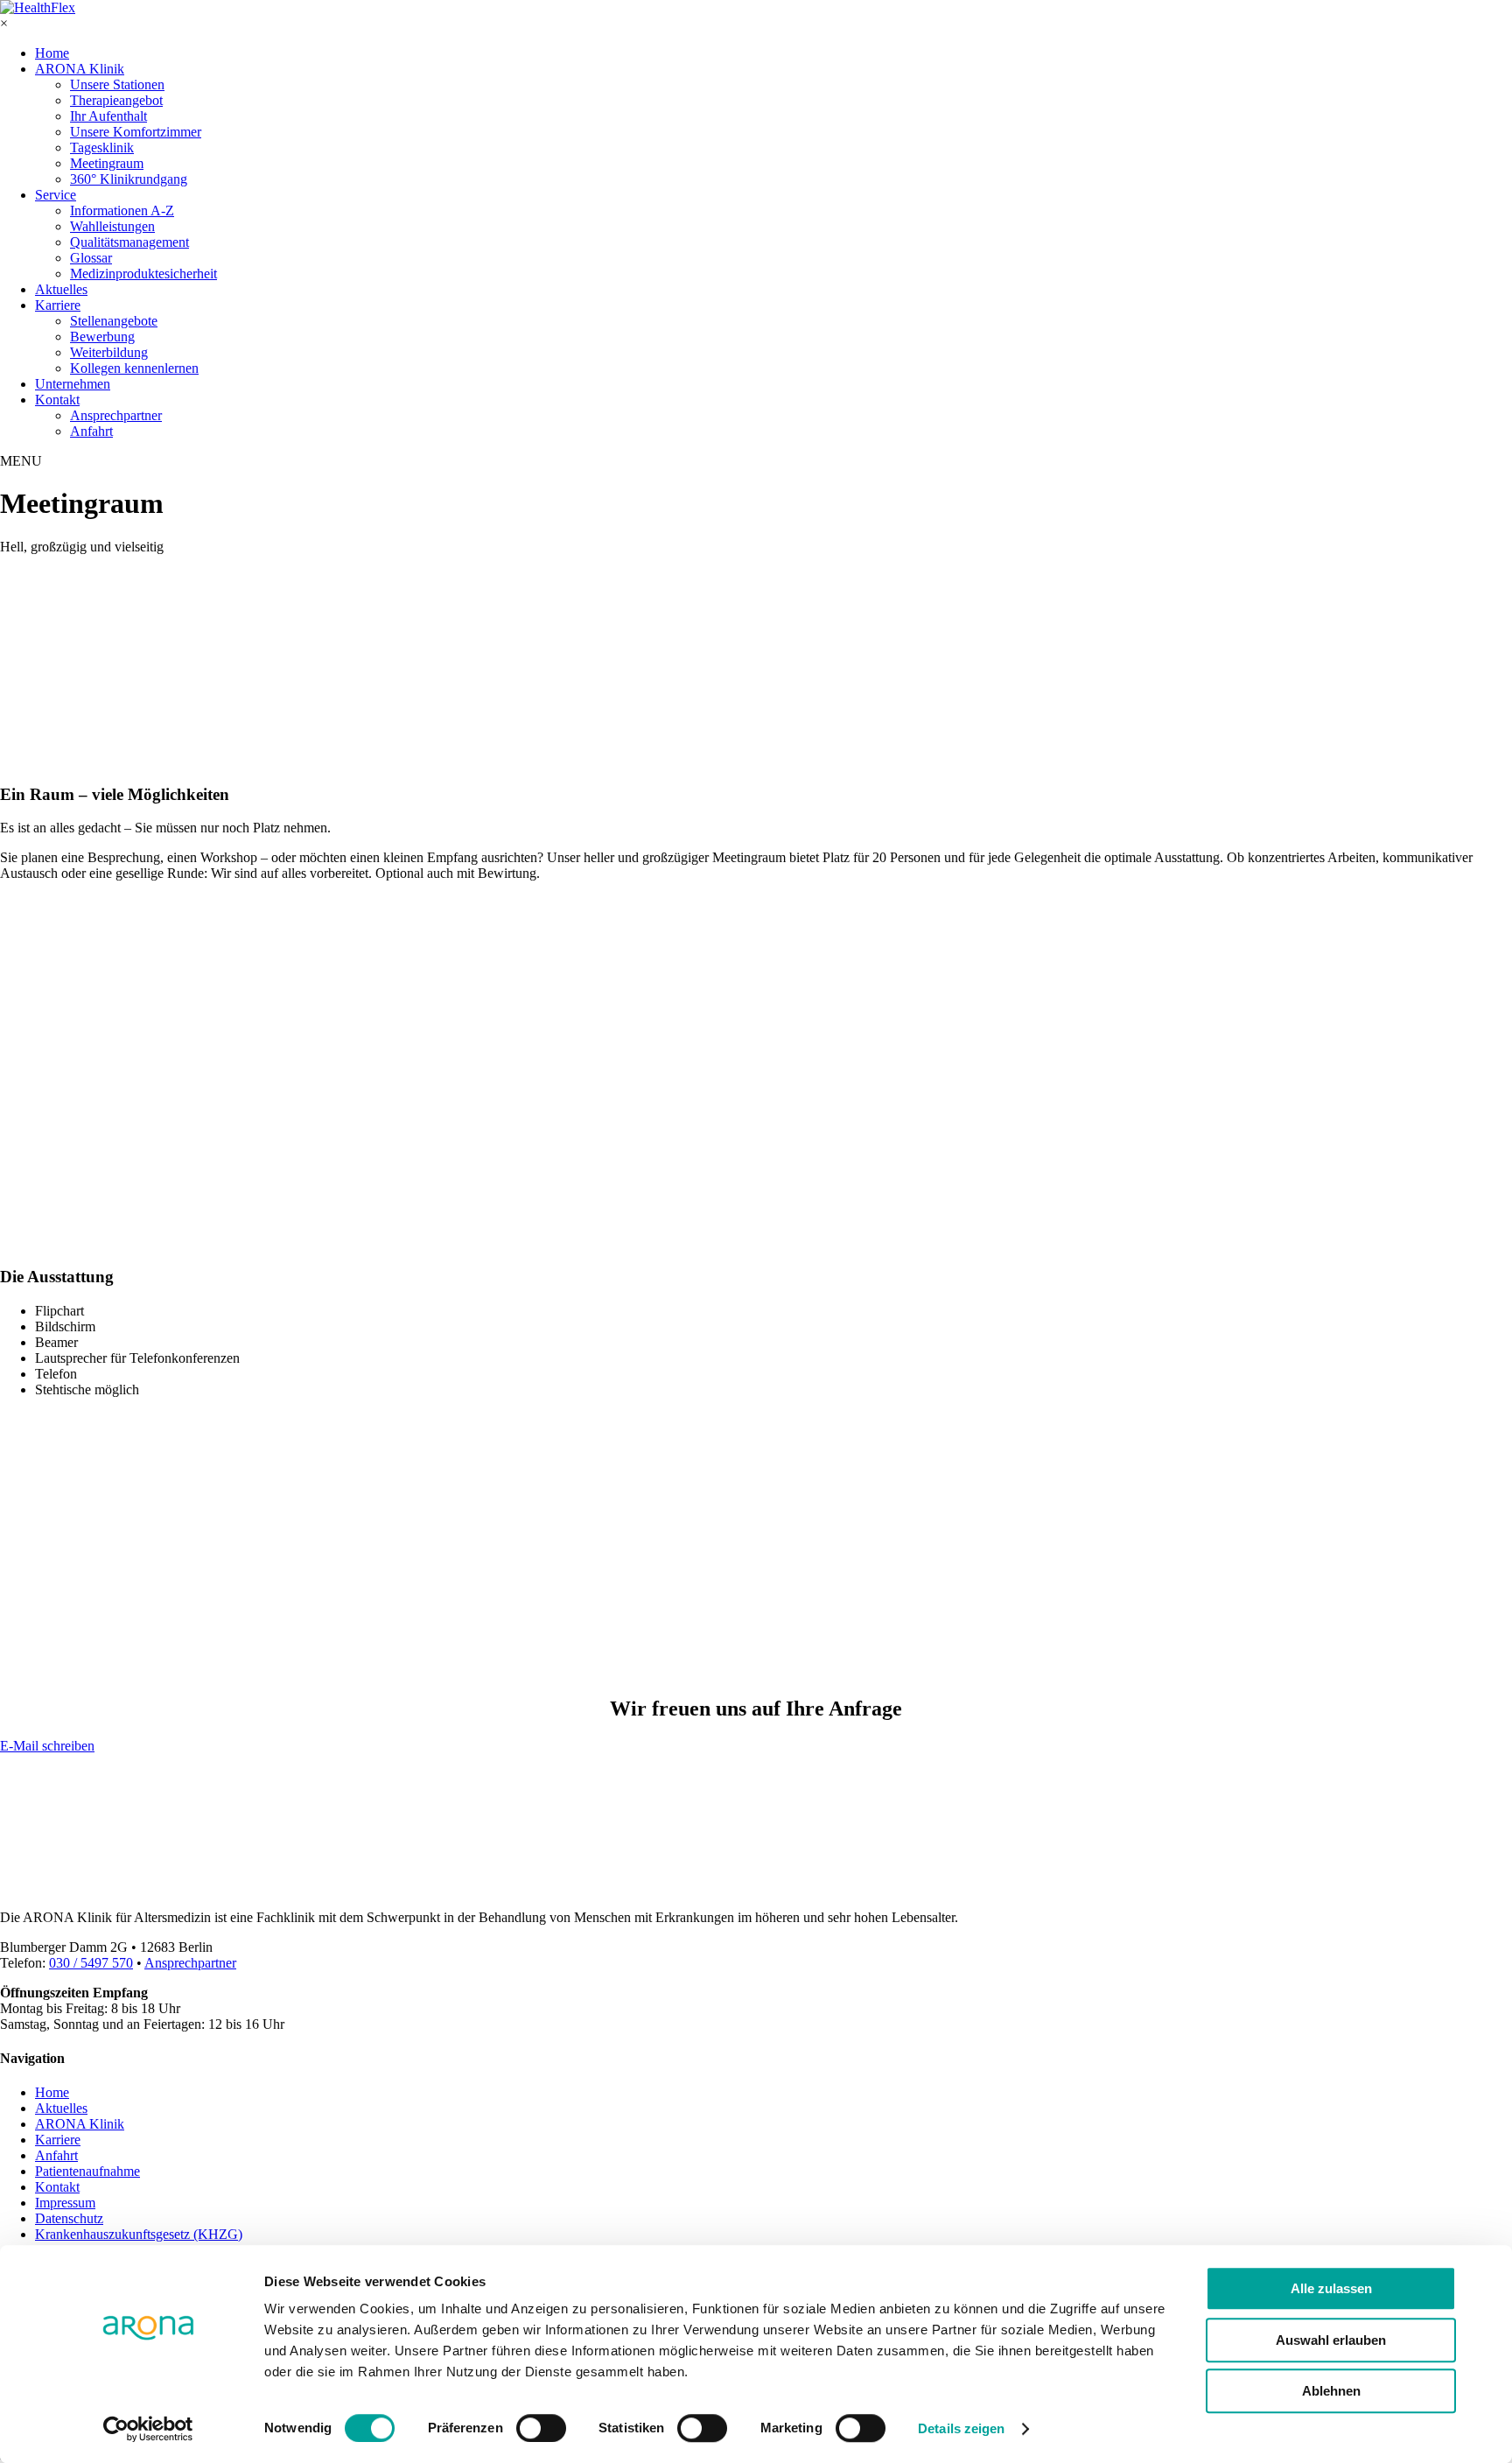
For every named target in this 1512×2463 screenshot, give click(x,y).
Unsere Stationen (117, 84)
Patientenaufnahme (87, 2171)
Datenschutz (69, 2218)
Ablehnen (1331, 2391)
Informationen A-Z (122, 211)
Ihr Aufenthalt (108, 116)
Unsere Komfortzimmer (136, 132)
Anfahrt (91, 431)
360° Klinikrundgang (129, 179)
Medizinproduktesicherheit (143, 274)
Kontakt (57, 400)
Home (52, 53)
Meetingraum (107, 163)
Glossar (91, 258)
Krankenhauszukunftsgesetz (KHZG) (139, 2234)
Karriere (58, 305)
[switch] (541, 2428)
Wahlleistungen (112, 226)
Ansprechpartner (116, 415)
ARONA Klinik (80, 69)
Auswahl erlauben (1331, 2340)
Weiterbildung (109, 352)
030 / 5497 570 (91, 1963)
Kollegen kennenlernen (134, 368)
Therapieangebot (116, 100)
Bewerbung (102, 337)
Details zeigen (961, 2428)
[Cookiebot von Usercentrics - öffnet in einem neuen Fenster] (148, 2429)
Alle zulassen (1331, 2288)
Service (56, 195)
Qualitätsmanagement (129, 242)
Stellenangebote (114, 321)
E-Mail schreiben (47, 1746)
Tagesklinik (102, 147)
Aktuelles (61, 289)
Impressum (65, 2203)
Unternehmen (73, 384)
